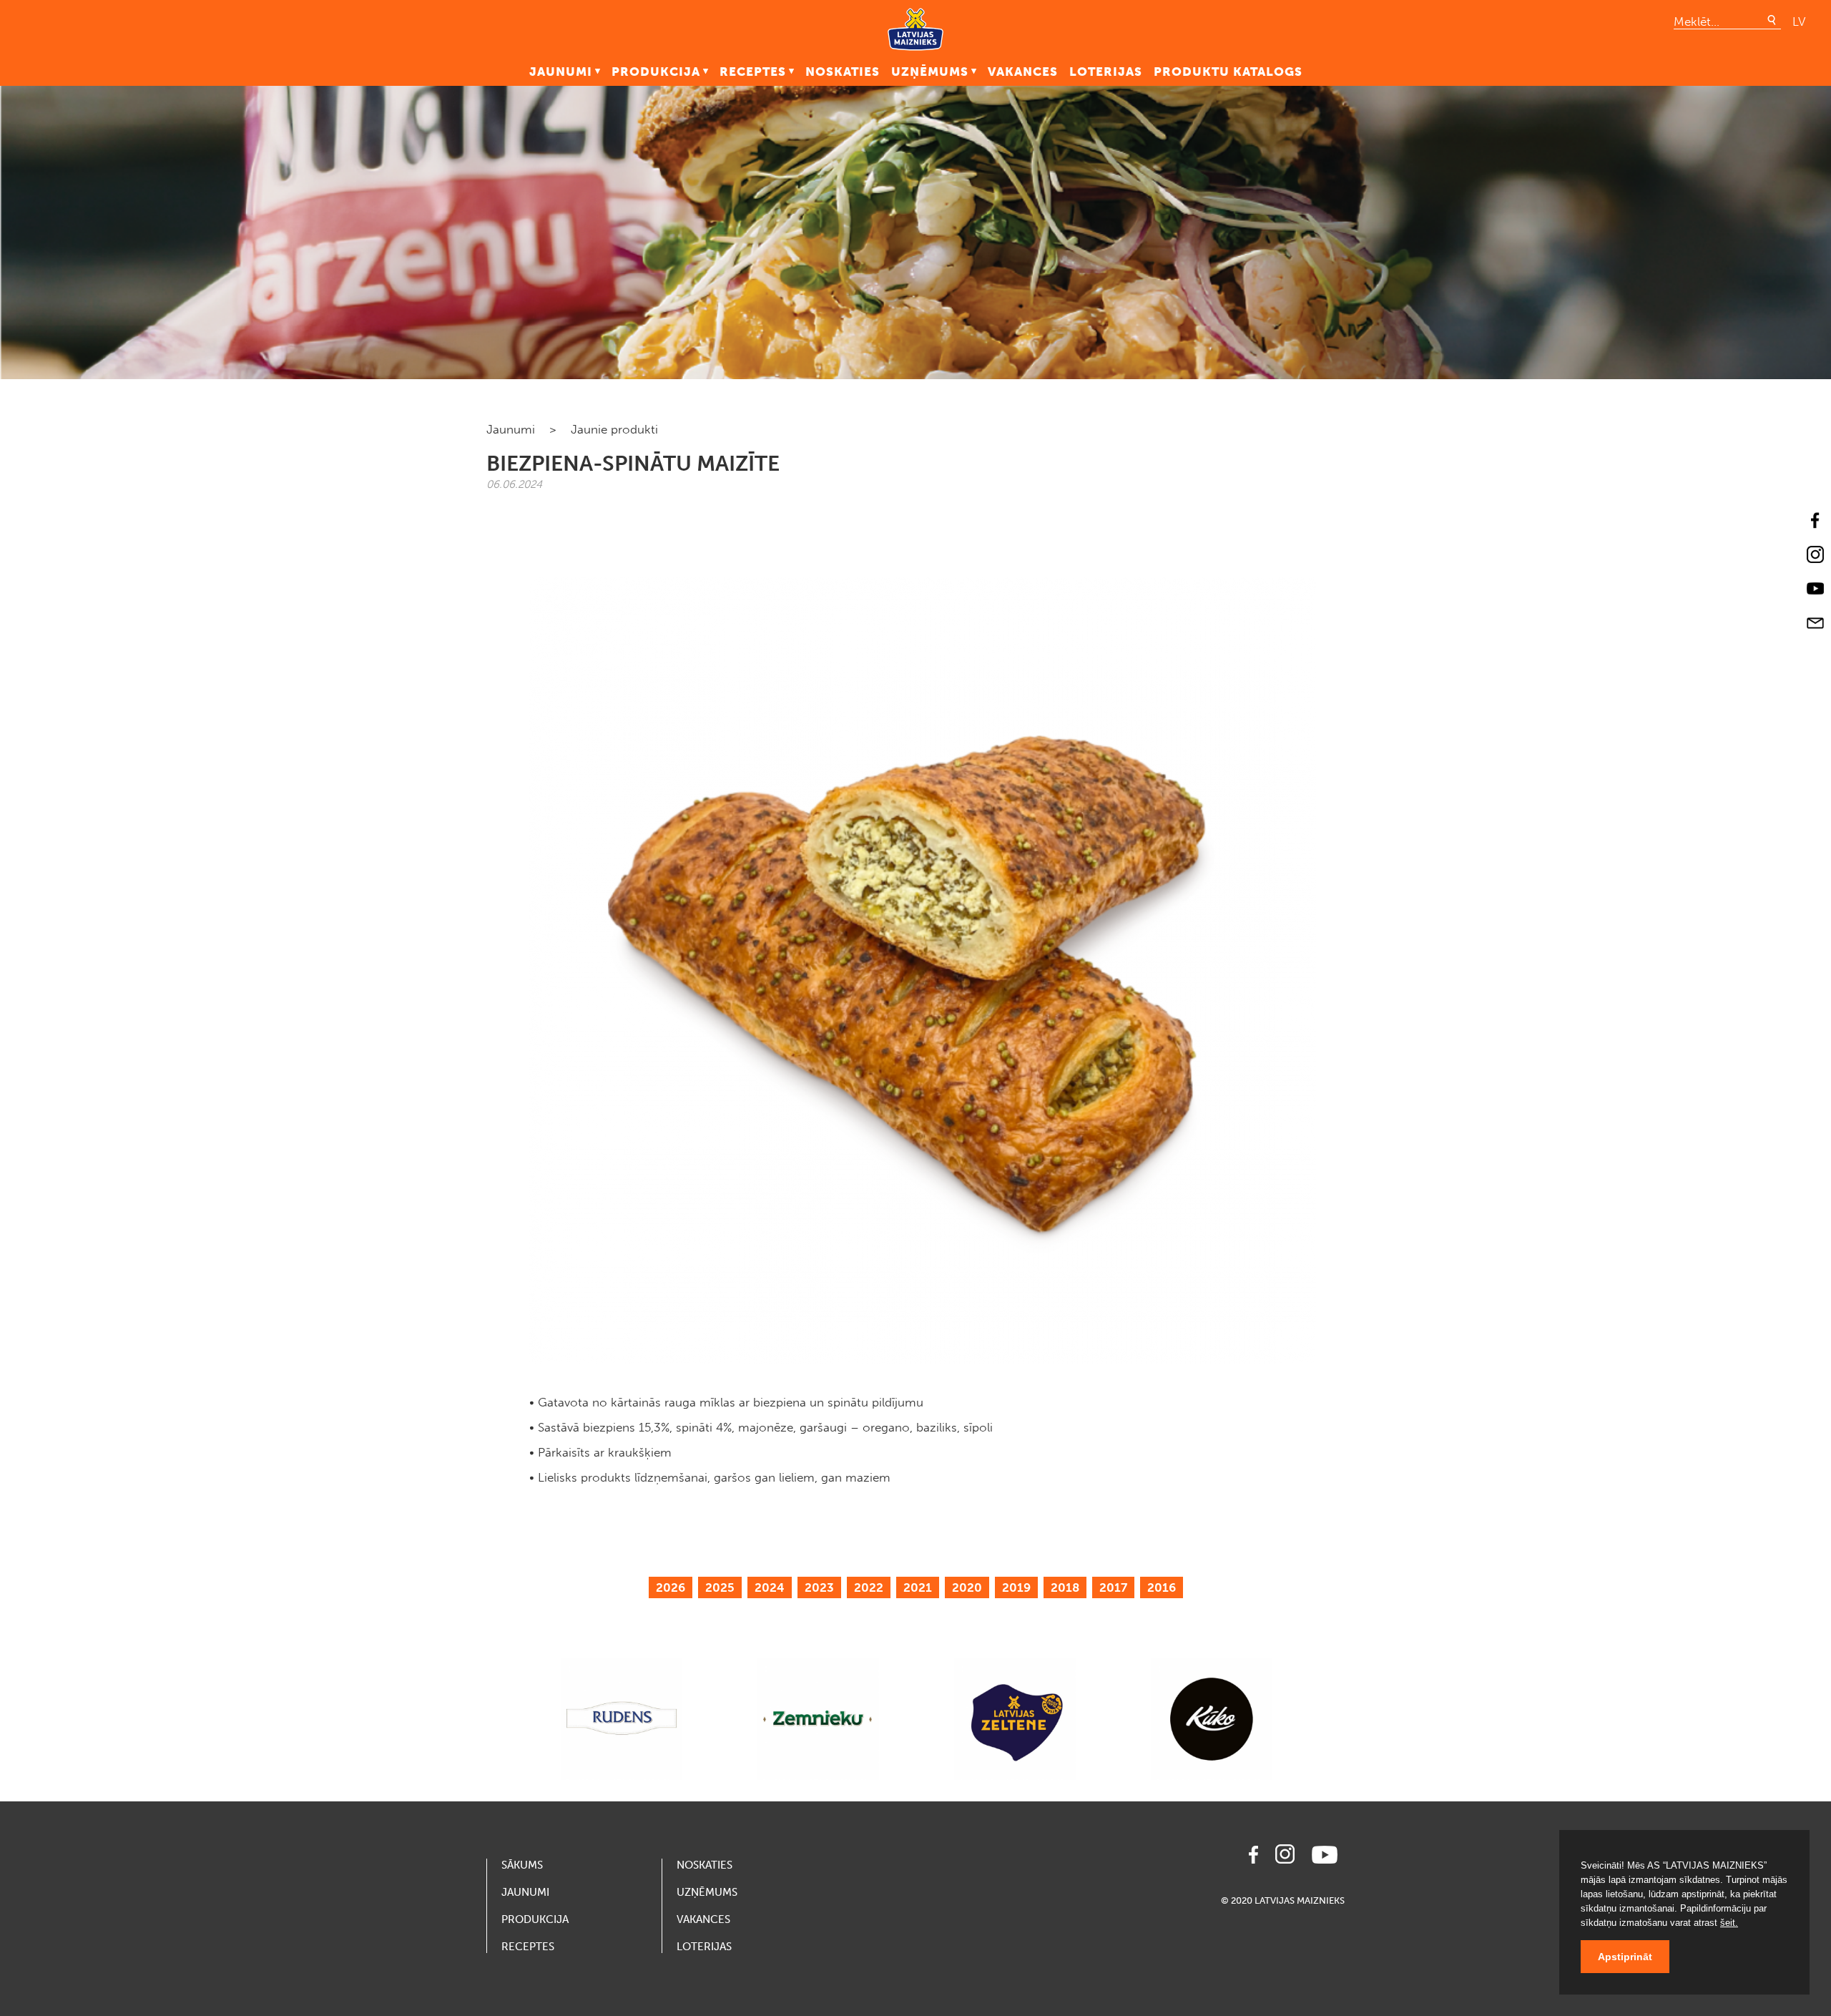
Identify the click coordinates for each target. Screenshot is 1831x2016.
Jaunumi (561, 72)
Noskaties (843, 72)
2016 (1162, 1587)
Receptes (753, 72)
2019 (1016, 1587)
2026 (671, 1587)
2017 (1113, 1587)
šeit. (1729, 1923)
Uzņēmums (930, 72)
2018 (1065, 1587)
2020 (967, 1587)
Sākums (522, 1865)
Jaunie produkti (614, 429)
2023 (819, 1587)
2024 (770, 1587)
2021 (918, 1587)
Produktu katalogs (1228, 72)
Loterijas (1106, 72)
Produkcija (656, 72)
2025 (720, 1587)
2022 (869, 1587)
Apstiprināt (1625, 1957)
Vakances (1023, 72)
